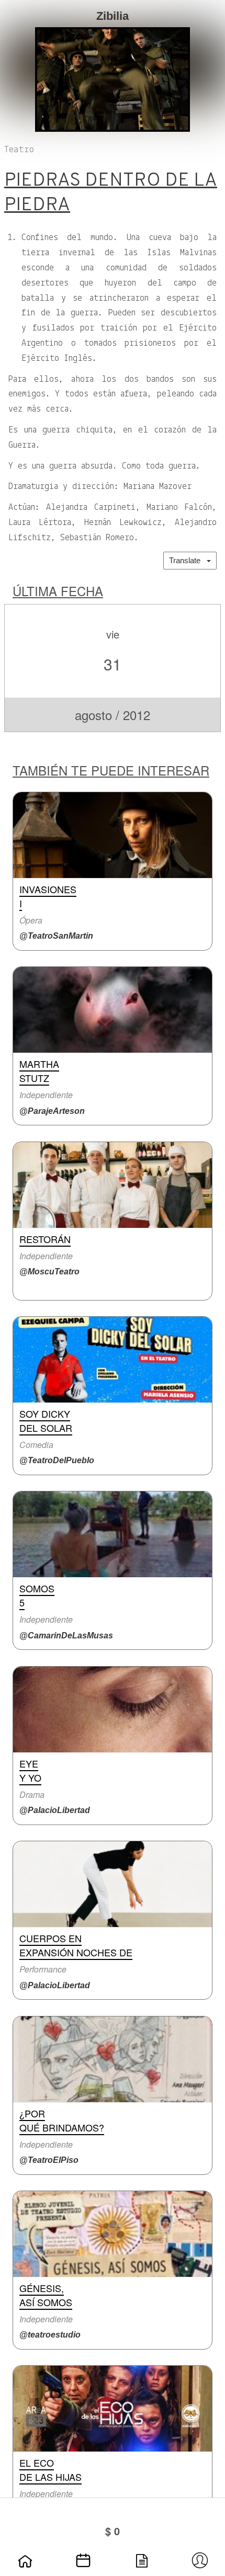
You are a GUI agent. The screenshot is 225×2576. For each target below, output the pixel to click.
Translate (188, 560)
